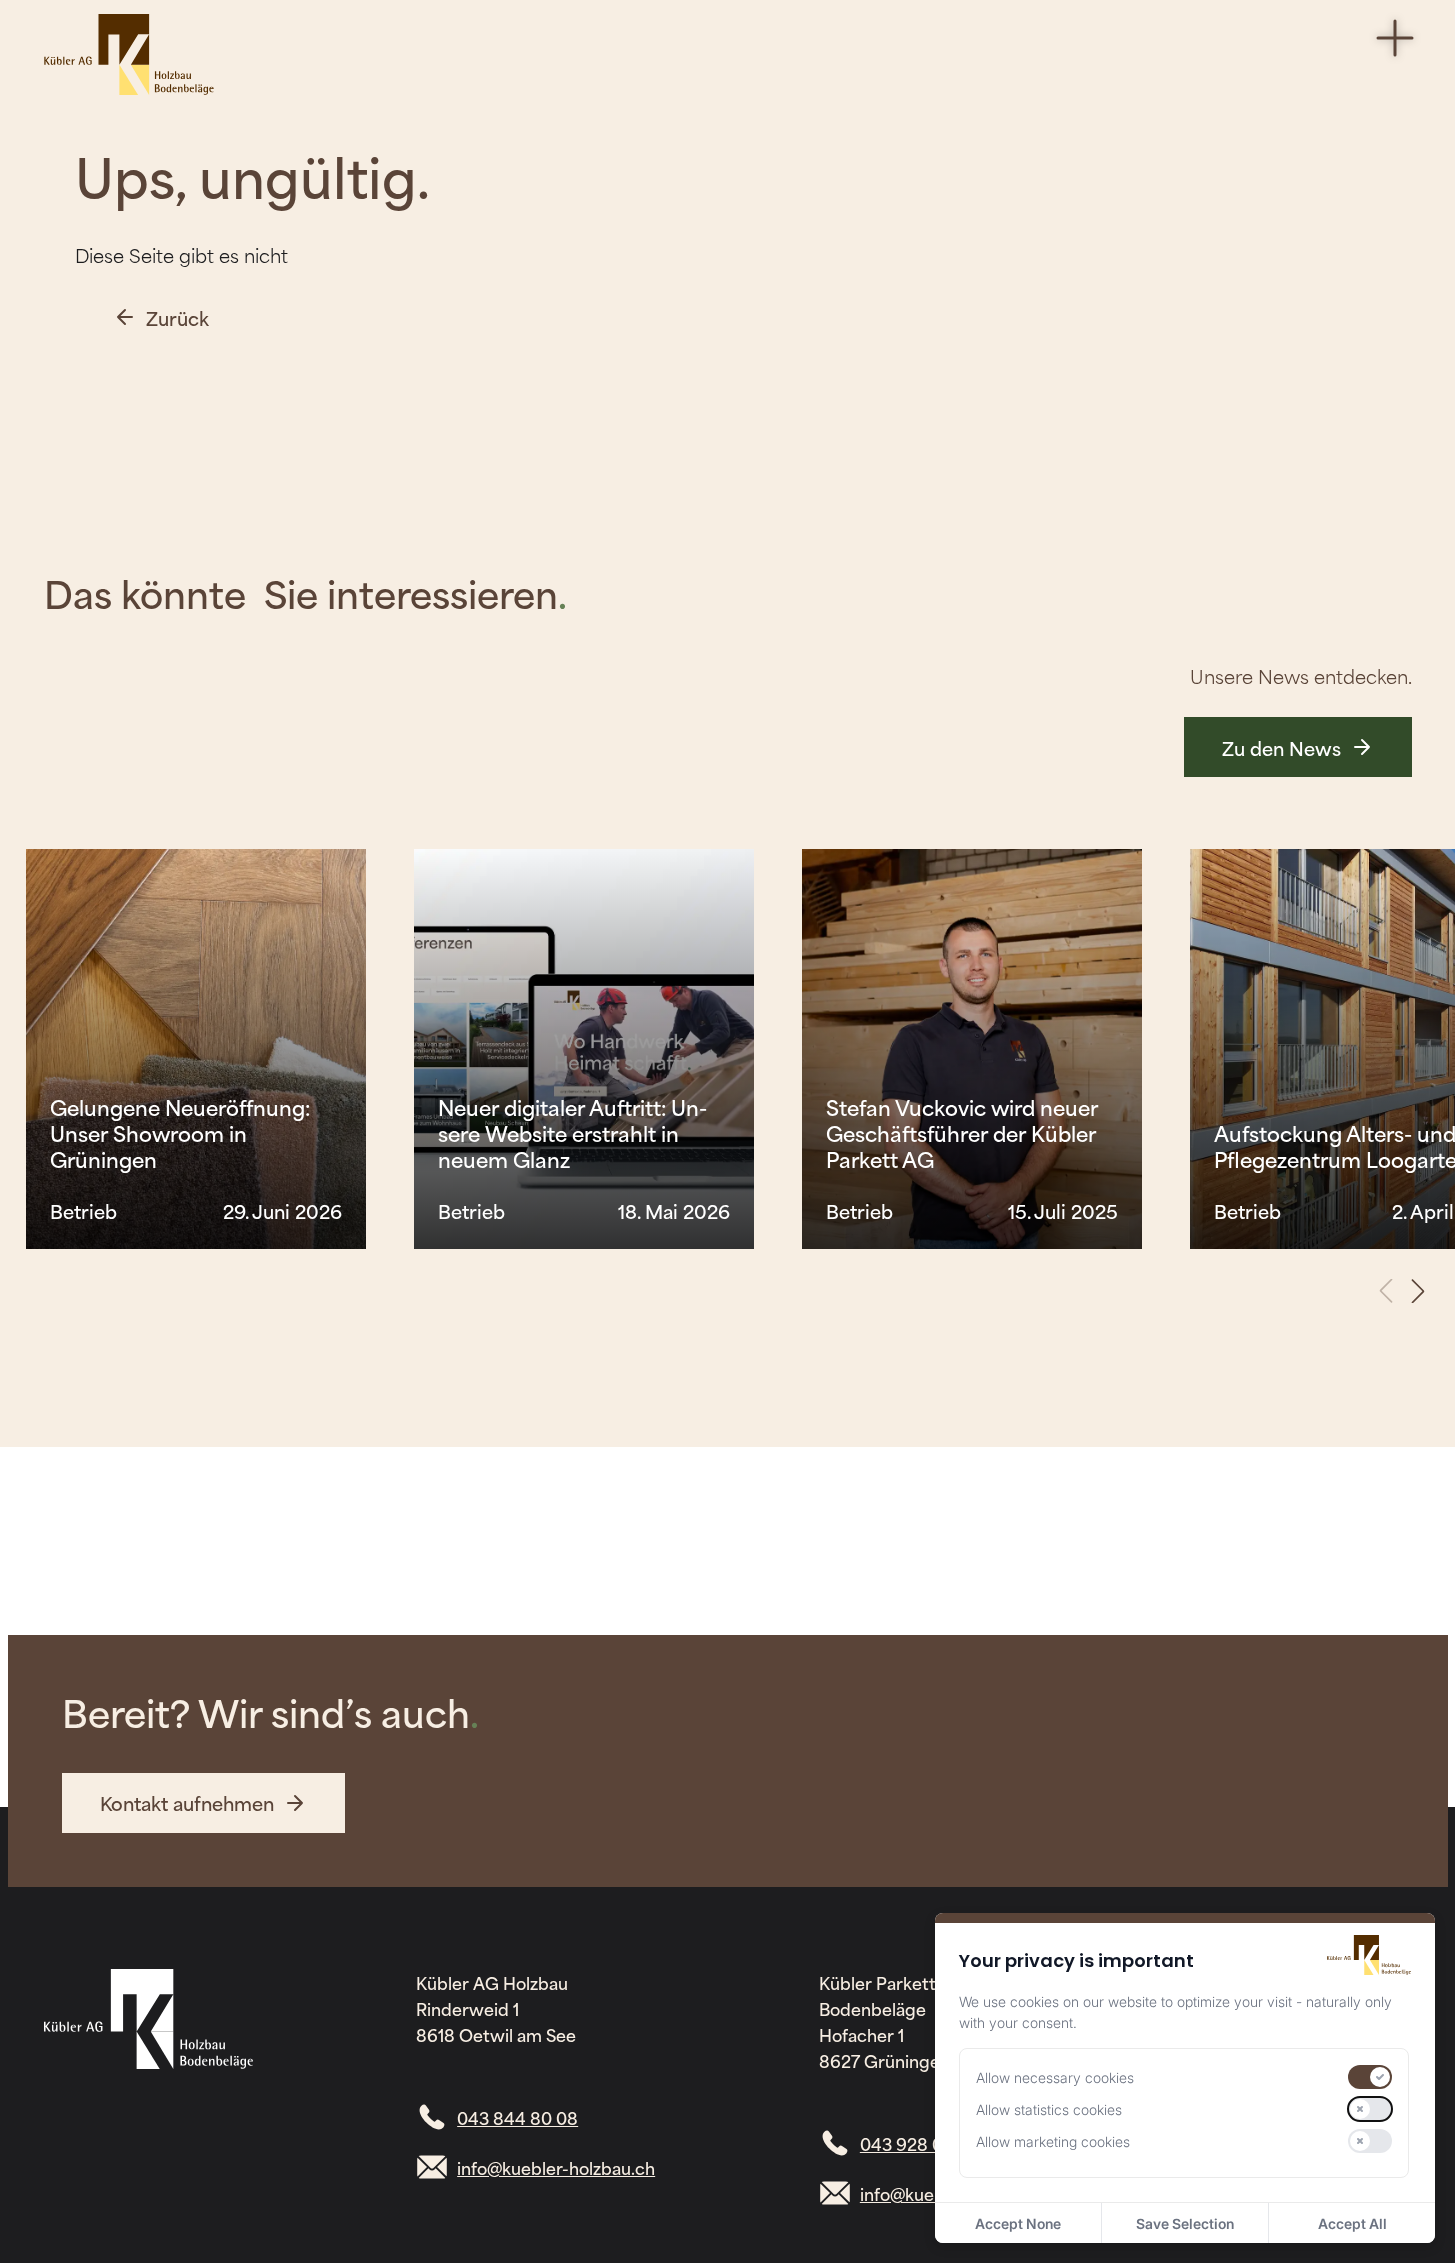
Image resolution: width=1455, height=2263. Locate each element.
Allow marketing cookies (1053, 2141)
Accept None (1018, 2223)
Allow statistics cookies (1049, 2109)
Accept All (1352, 2223)
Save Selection (1185, 2223)
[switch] (1370, 2077)
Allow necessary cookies (1055, 2077)
